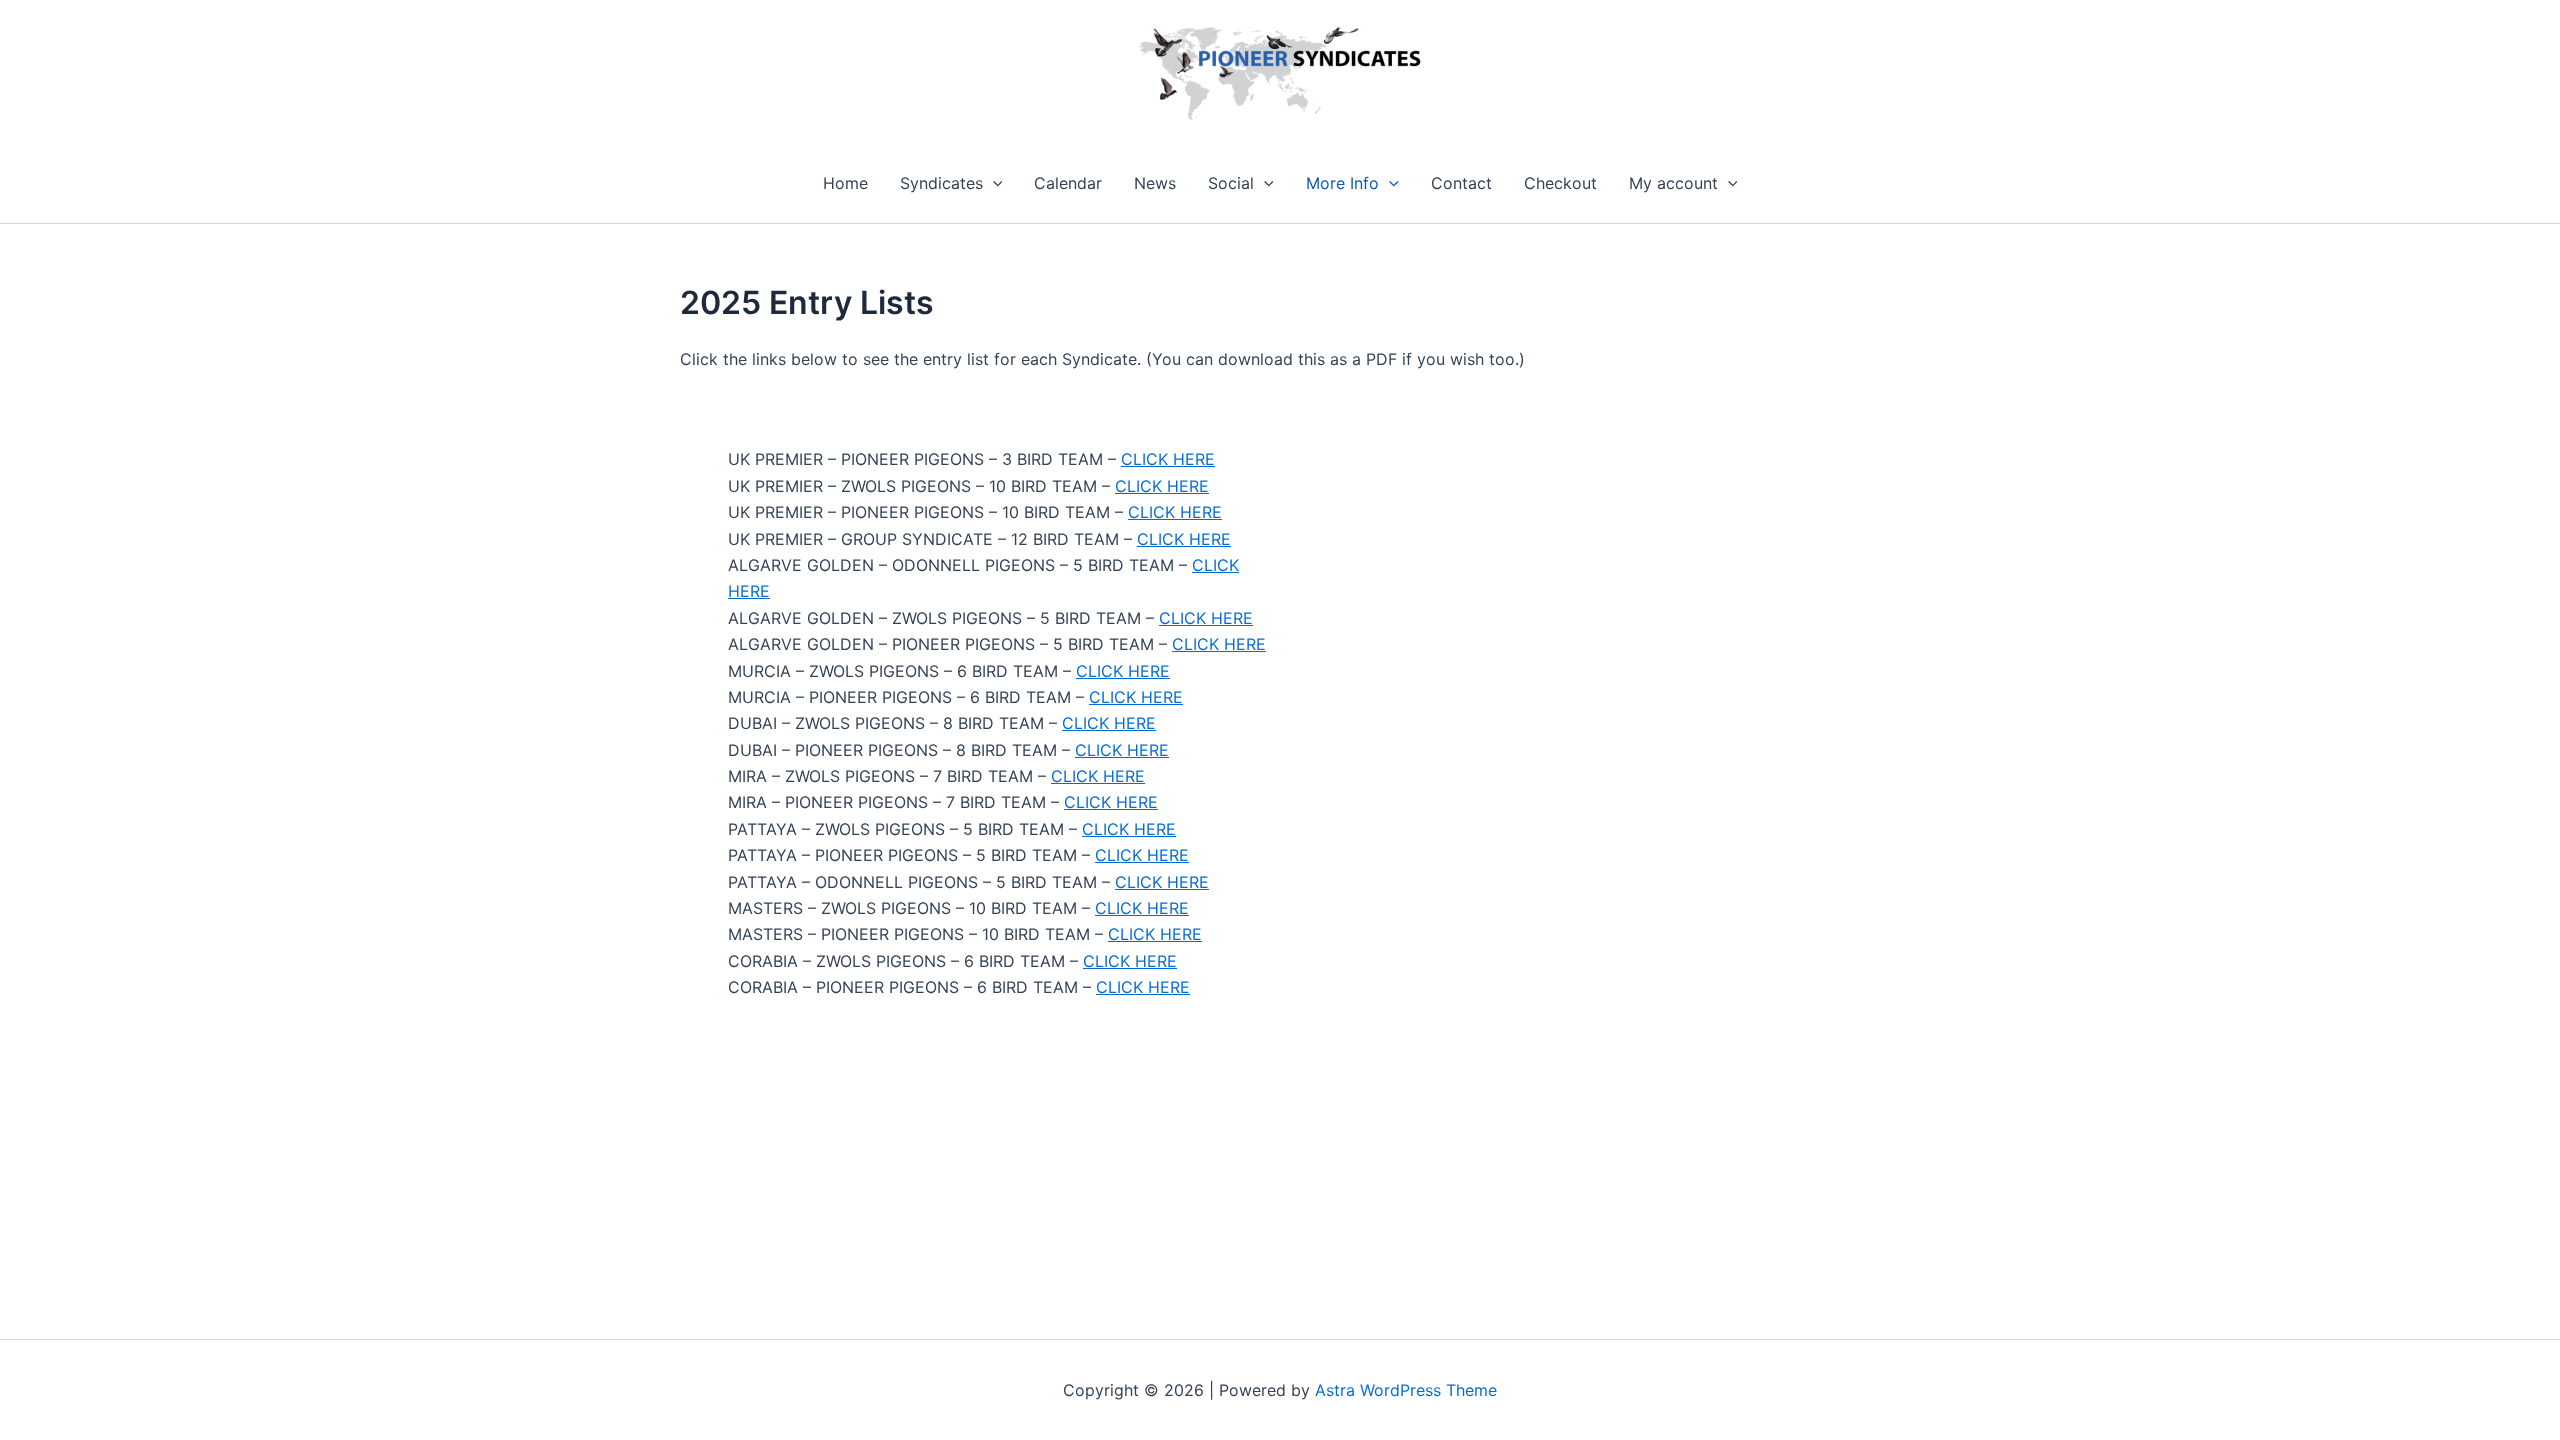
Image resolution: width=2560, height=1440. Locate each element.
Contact (1461, 183)
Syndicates (941, 183)
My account (1673, 183)
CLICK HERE (1168, 459)
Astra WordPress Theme (1406, 1390)
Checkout (1560, 183)
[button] (993, 183)
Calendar (1068, 183)
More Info (1342, 183)
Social (1231, 183)
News (1155, 183)
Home (845, 183)
